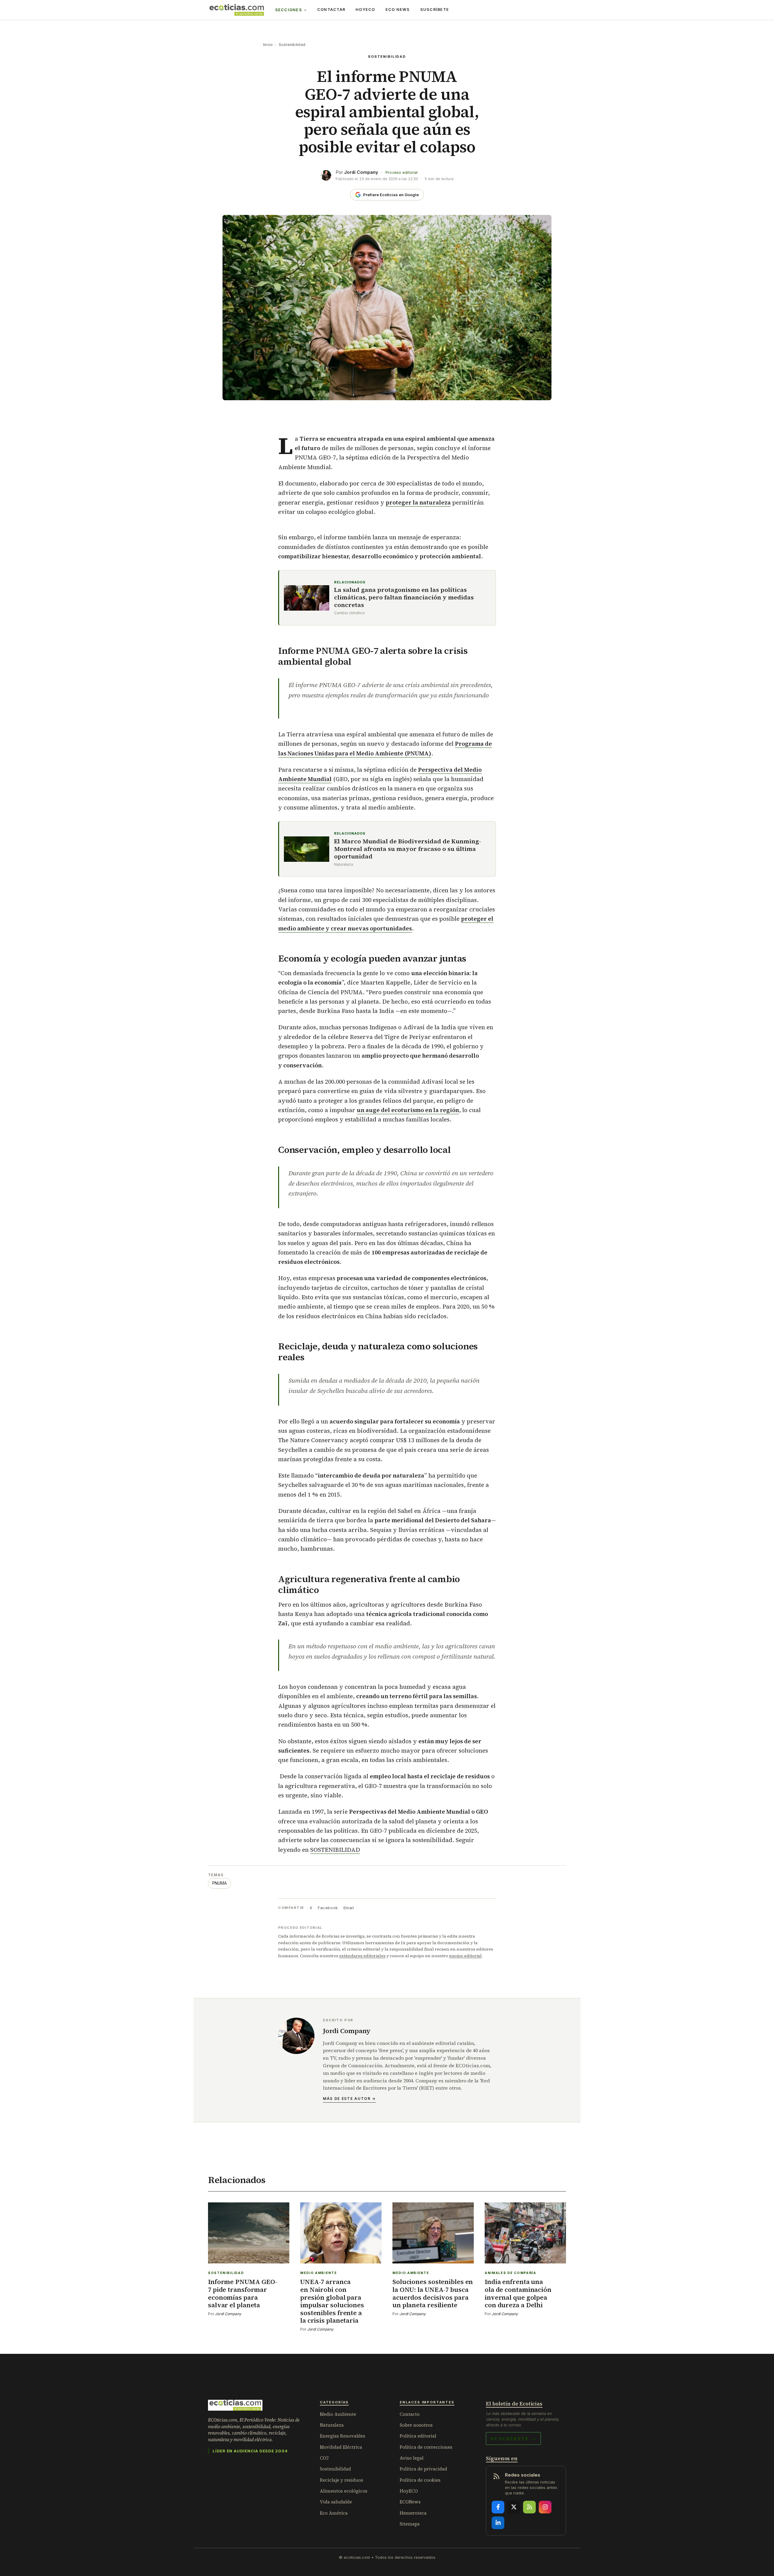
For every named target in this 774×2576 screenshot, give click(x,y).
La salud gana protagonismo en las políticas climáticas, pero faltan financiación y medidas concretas (404, 597)
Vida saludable (336, 2502)
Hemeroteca (413, 2513)
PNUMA (220, 1883)
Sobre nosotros (416, 2425)
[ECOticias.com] (237, 10)
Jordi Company (361, 172)
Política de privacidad (423, 2469)
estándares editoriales (362, 1956)
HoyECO (365, 10)
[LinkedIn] (498, 2523)
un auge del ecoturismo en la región (408, 1110)
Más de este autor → (349, 2099)
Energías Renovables (343, 2436)
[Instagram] (545, 2507)
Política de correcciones (426, 2447)
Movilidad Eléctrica (341, 2447)
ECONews (410, 2502)
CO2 (324, 2458)
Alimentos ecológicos (344, 2491)
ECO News (398, 10)
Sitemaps (410, 2524)
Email (349, 1908)
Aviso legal (412, 2458)
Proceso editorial (402, 172)
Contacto (410, 2414)
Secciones (289, 10)
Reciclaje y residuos (341, 2480)
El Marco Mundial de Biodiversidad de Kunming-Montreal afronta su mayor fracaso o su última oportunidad (408, 849)
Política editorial (418, 2436)
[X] (514, 2507)
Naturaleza (332, 2425)
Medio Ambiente (338, 2414)
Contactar (331, 10)
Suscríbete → (513, 2438)
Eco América (334, 2513)
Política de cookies (420, 2480)
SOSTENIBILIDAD (335, 1850)
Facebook (328, 1908)
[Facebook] (498, 2507)
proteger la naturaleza (418, 502)
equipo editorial (465, 1956)
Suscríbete (435, 10)
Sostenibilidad (292, 45)
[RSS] (529, 2507)
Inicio (268, 45)
